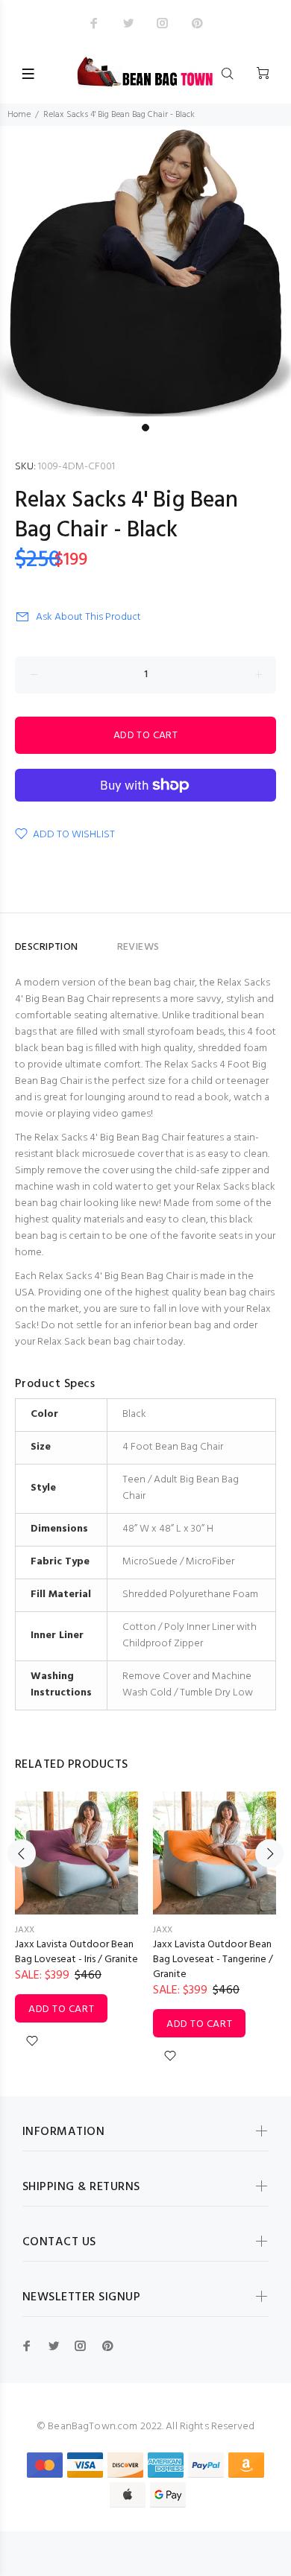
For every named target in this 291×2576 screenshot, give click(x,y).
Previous (22, 1853)
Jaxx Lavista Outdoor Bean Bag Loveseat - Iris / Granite (76, 1952)
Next (269, 1853)
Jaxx (25, 1930)
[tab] (98, 941)
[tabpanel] (145, 271)
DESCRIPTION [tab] (47, 947)
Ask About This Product (88, 617)
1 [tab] (145, 428)
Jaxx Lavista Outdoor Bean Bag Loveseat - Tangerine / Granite (213, 1960)
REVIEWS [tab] (138, 947)
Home (19, 115)
